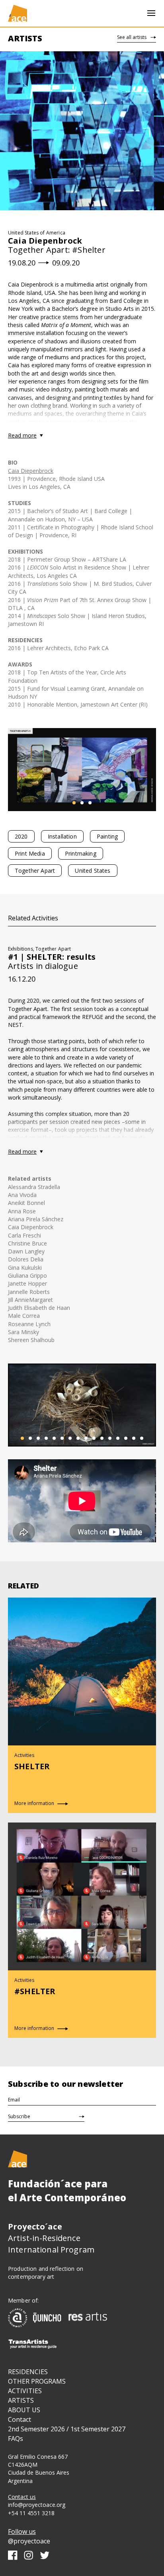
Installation (62, 836)
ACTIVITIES (25, 2391)
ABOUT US (24, 2410)
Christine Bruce (27, 1243)
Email (14, 2100)
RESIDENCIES (28, 2372)
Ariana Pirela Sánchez (36, 1219)
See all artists (132, 37)
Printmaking (81, 853)
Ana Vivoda (22, 1195)
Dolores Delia (26, 1259)
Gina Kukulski (25, 1268)
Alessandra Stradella (34, 1187)
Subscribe (19, 2116)
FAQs (16, 2438)
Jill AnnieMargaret (30, 1300)
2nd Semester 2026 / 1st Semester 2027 (67, 2429)
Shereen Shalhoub (31, 1340)
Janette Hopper (27, 1283)
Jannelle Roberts (29, 1292)
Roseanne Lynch (29, 1324)
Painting (107, 836)
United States (93, 871)
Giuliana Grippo (27, 1275)
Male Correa (24, 1316)
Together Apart (35, 871)
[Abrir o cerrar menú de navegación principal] (151, 13)
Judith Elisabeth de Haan (39, 1308)
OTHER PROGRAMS (37, 2381)
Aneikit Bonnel (26, 1203)
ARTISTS (21, 2400)
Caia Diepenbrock (31, 471)
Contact (20, 2419)
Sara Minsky (23, 1332)
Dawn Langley (26, 1251)
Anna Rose (22, 1211)
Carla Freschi (24, 1235)
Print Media (30, 853)
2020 (21, 836)
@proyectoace (29, 2541)
